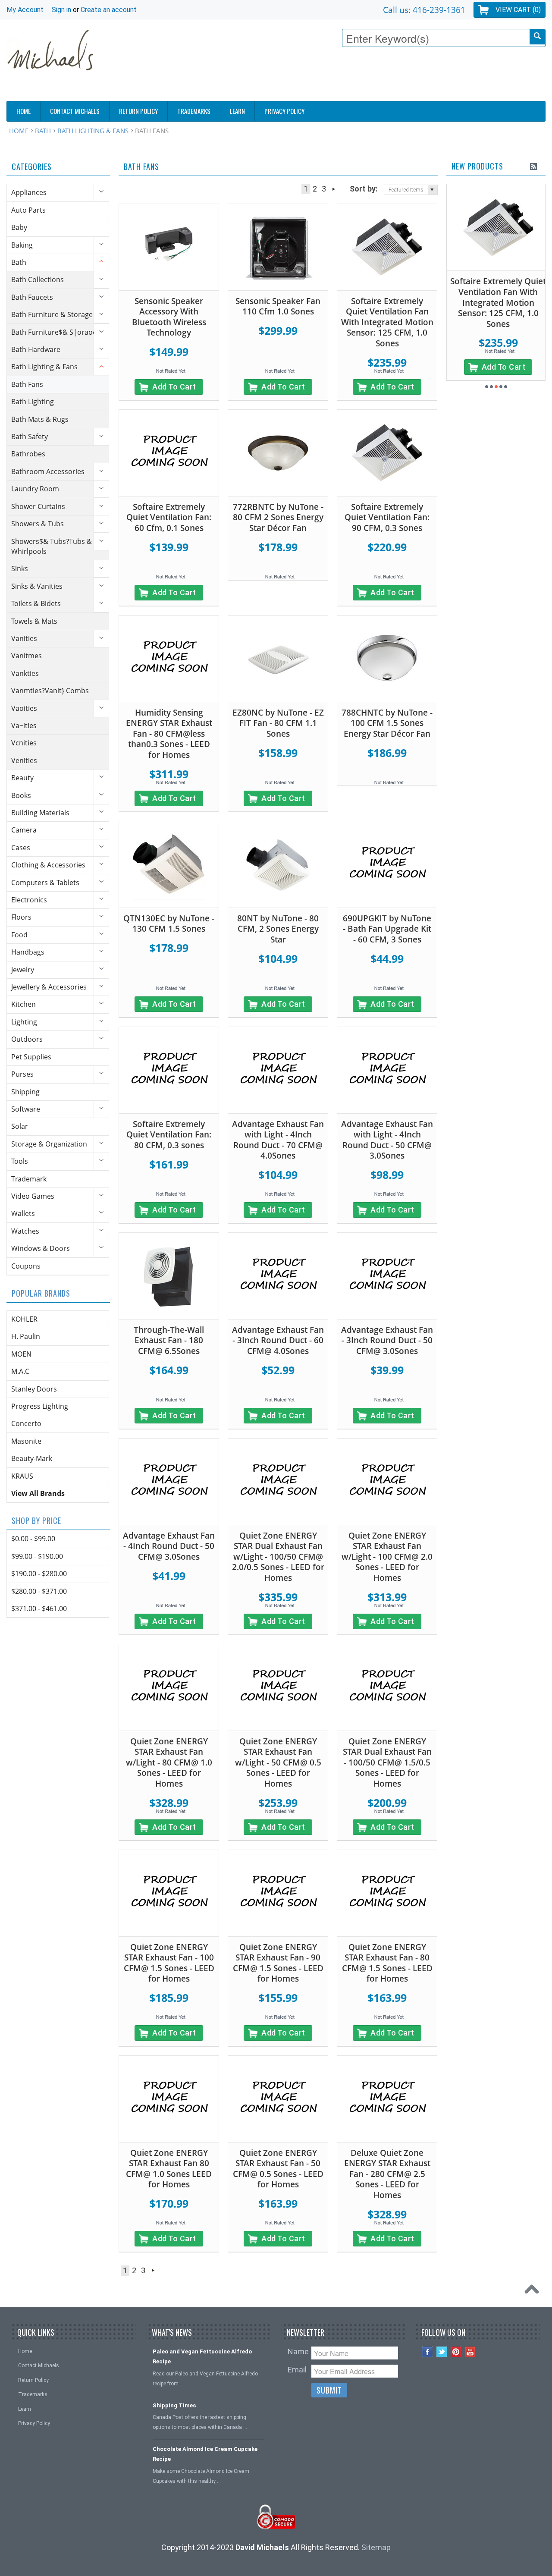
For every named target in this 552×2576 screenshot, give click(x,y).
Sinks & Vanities (37, 586)
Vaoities (24, 708)
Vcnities (24, 743)
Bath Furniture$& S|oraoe (54, 332)
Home (19, 131)
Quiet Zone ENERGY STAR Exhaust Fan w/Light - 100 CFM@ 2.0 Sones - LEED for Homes (387, 1557)
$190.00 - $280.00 (39, 1574)
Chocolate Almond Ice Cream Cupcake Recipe (205, 2454)
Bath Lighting (33, 402)
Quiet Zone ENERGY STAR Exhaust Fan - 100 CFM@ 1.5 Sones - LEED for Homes (169, 1963)
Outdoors (27, 1039)
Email (297, 2370)
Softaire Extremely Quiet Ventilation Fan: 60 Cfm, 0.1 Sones (169, 517)
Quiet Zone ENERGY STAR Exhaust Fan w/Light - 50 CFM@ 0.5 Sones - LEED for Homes (278, 1762)
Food (19, 935)
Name (298, 2351)
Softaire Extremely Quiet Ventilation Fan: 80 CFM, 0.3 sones (169, 1135)
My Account (25, 10)
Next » (334, 189)
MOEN (21, 1354)
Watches (25, 1231)
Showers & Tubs (38, 524)
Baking (22, 245)
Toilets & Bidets (36, 603)
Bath (43, 131)
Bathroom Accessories (48, 471)
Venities (24, 760)
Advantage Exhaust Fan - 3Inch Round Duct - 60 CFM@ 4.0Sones (278, 1340)
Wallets (23, 1213)
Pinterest (456, 2352)
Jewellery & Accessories (49, 987)
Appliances (29, 192)
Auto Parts (28, 210)
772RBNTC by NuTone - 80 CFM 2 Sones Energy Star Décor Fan (278, 517)
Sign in (61, 10)
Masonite (26, 1441)
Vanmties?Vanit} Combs (50, 691)
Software (26, 1109)
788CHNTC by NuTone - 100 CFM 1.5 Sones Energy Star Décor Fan (387, 723)
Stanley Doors (34, 1389)
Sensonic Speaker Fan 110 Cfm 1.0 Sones (278, 306)
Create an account (109, 10)
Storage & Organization (49, 1144)
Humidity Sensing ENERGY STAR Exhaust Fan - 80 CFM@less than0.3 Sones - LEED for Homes (169, 734)
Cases (21, 848)
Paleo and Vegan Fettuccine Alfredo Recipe (202, 2356)
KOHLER (24, 1319)
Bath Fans (27, 384)
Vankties (25, 673)
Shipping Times (174, 2405)
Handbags (28, 952)
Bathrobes (28, 454)
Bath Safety (30, 437)
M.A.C (20, 1371)
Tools (20, 1161)
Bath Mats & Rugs (40, 419)
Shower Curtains (38, 506)
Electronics (29, 900)
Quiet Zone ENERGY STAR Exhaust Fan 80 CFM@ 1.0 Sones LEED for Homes (169, 2169)
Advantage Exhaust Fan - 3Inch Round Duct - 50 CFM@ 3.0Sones (387, 1340)
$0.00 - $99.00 (33, 1539)
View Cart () (518, 10)
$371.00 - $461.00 (39, 1608)
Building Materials (40, 813)
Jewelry (23, 970)
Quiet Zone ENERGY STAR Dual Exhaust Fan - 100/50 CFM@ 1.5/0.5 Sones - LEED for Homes (387, 1762)
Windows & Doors (41, 1248)
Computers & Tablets (45, 883)
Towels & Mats (34, 621)
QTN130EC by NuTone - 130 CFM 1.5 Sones (169, 924)
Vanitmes (27, 656)
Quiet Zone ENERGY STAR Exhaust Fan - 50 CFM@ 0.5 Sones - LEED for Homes (278, 2169)
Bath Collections (38, 280)
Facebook (428, 2352)
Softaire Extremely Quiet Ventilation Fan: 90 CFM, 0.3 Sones (387, 517)
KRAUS (22, 1476)
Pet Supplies (31, 1057)
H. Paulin (26, 1336)
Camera (24, 830)
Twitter (442, 2352)
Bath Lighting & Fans (93, 131)
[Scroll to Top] (534, 2291)
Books (21, 795)
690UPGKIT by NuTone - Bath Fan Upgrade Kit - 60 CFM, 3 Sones (387, 929)
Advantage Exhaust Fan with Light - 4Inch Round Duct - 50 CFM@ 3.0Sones (387, 1140)
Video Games (33, 1196)
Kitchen (24, 1004)
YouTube (470, 2352)
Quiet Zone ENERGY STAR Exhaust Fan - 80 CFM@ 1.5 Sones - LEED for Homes (387, 1963)
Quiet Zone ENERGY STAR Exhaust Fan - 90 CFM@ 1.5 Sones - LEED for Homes (278, 1963)
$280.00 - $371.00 (39, 1591)
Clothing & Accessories (48, 865)
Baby (19, 227)
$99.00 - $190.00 (37, 1556)
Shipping (25, 1092)
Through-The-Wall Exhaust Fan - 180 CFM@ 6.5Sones (169, 1340)
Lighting (24, 1022)
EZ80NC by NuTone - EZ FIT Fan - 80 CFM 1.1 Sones (278, 723)
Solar (20, 1126)
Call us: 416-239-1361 (424, 10)
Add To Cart (174, 387)
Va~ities (24, 726)
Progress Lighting (40, 1406)
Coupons (26, 1266)
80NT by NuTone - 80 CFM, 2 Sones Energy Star (278, 929)
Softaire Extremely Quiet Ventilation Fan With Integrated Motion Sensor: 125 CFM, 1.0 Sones (387, 322)
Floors (21, 917)
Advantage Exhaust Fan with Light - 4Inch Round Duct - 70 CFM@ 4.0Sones (278, 1140)
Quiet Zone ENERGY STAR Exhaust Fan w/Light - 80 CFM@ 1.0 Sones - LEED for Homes (169, 1762)
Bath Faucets (32, 297)
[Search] (537, 37)
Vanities (24, 638)
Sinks (20, 569)
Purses (22, 1074)
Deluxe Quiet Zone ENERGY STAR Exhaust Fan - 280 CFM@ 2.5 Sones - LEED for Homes (387, 2174)
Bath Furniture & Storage (52, 314)
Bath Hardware (36, 349)
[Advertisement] (389, 76)
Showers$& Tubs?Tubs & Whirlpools (52, 546)
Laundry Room (35, 489)
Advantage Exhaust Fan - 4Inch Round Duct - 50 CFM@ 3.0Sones (169, 1546)
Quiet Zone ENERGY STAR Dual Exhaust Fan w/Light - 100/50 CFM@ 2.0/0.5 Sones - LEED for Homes (278, 1557)
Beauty (22, 778)
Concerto (26, 1423)
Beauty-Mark (32, 1458)
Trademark (29, 1179)
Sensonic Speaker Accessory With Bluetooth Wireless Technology (169, 317)
